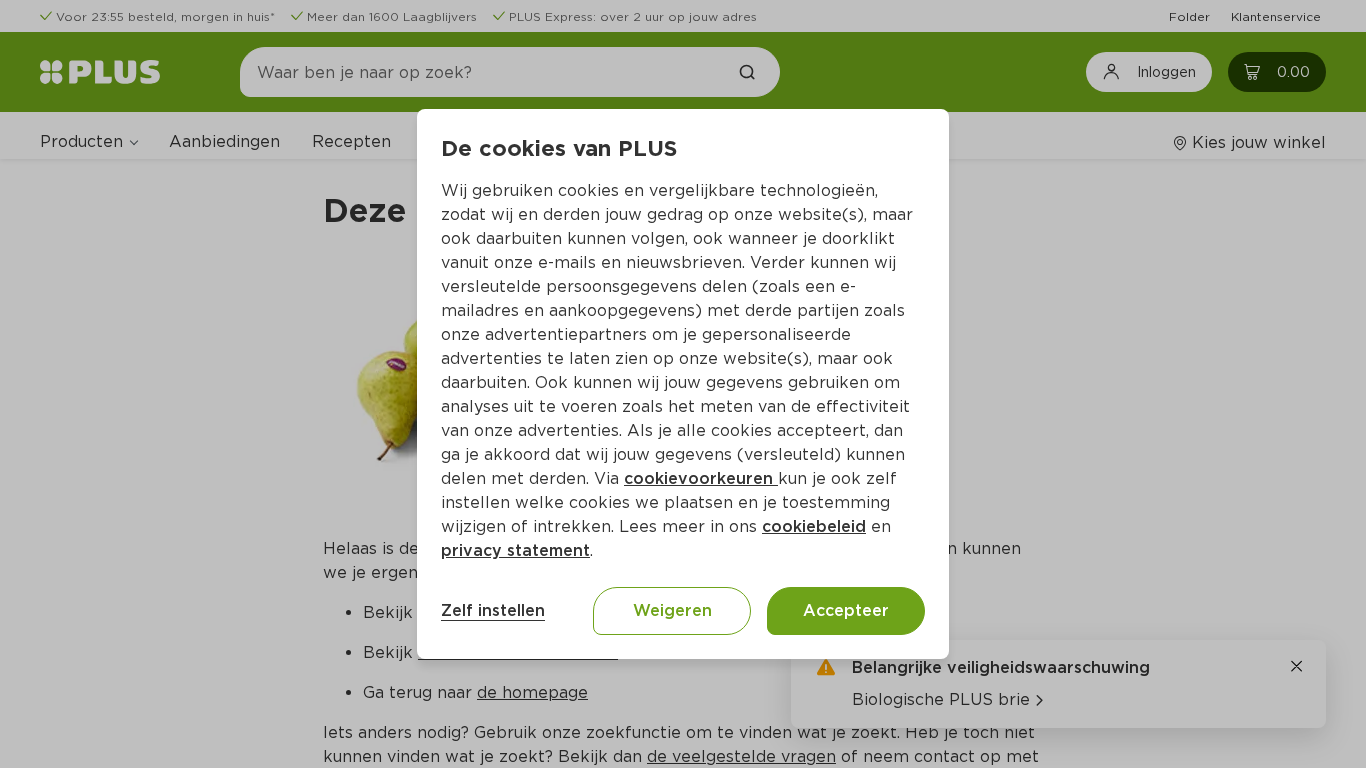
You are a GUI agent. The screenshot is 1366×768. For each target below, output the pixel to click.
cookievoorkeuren (701, 478)
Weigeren (672, 610)
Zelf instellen (493, 610)
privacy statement (515, 550)
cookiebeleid (814, 526)
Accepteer (846, 610)
